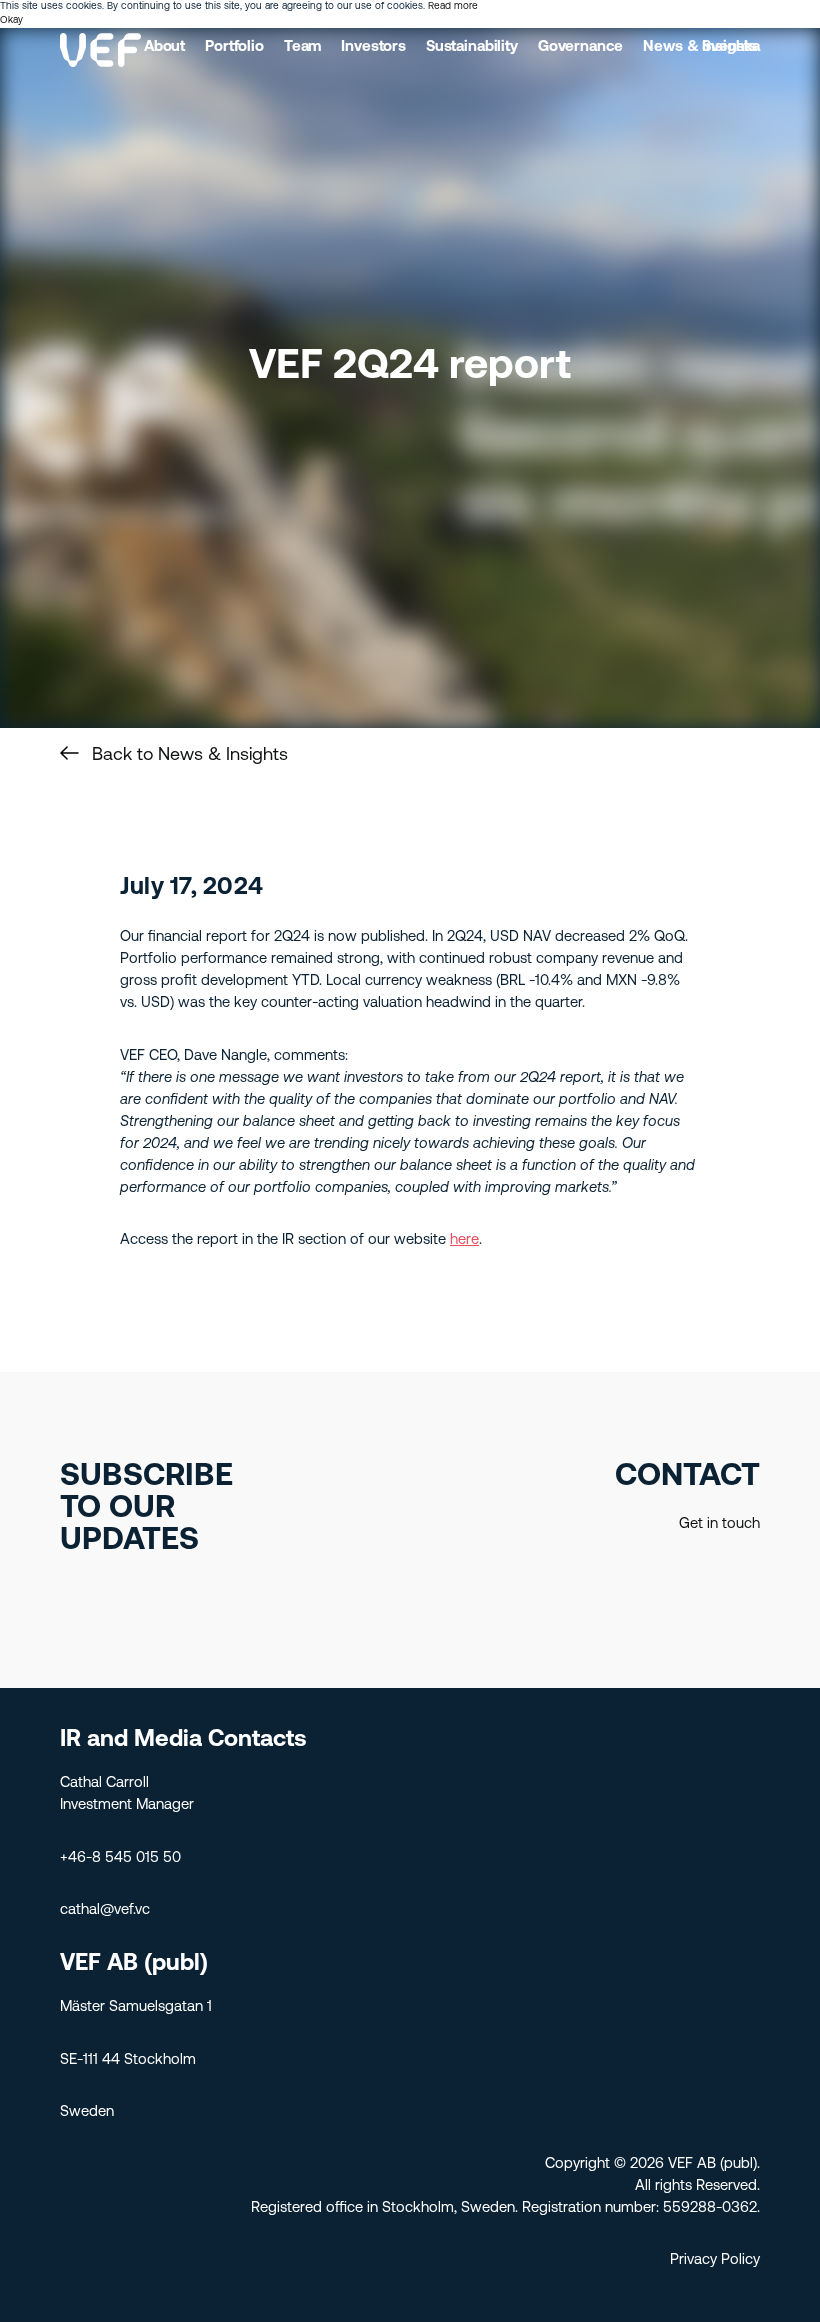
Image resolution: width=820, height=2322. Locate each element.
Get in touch (719, 1524)
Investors (373, 47)
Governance (581, 47)
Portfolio (234, 47)
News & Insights (700, 47)
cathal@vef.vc (105, 1910)
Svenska (731, 47)
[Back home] (100, 50)
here (464, 1240)
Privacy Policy (715, 2260)
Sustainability (472, 47)
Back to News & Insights (190, 756)
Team (302, 47)
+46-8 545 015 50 (120, 1858)
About (164, 47)
